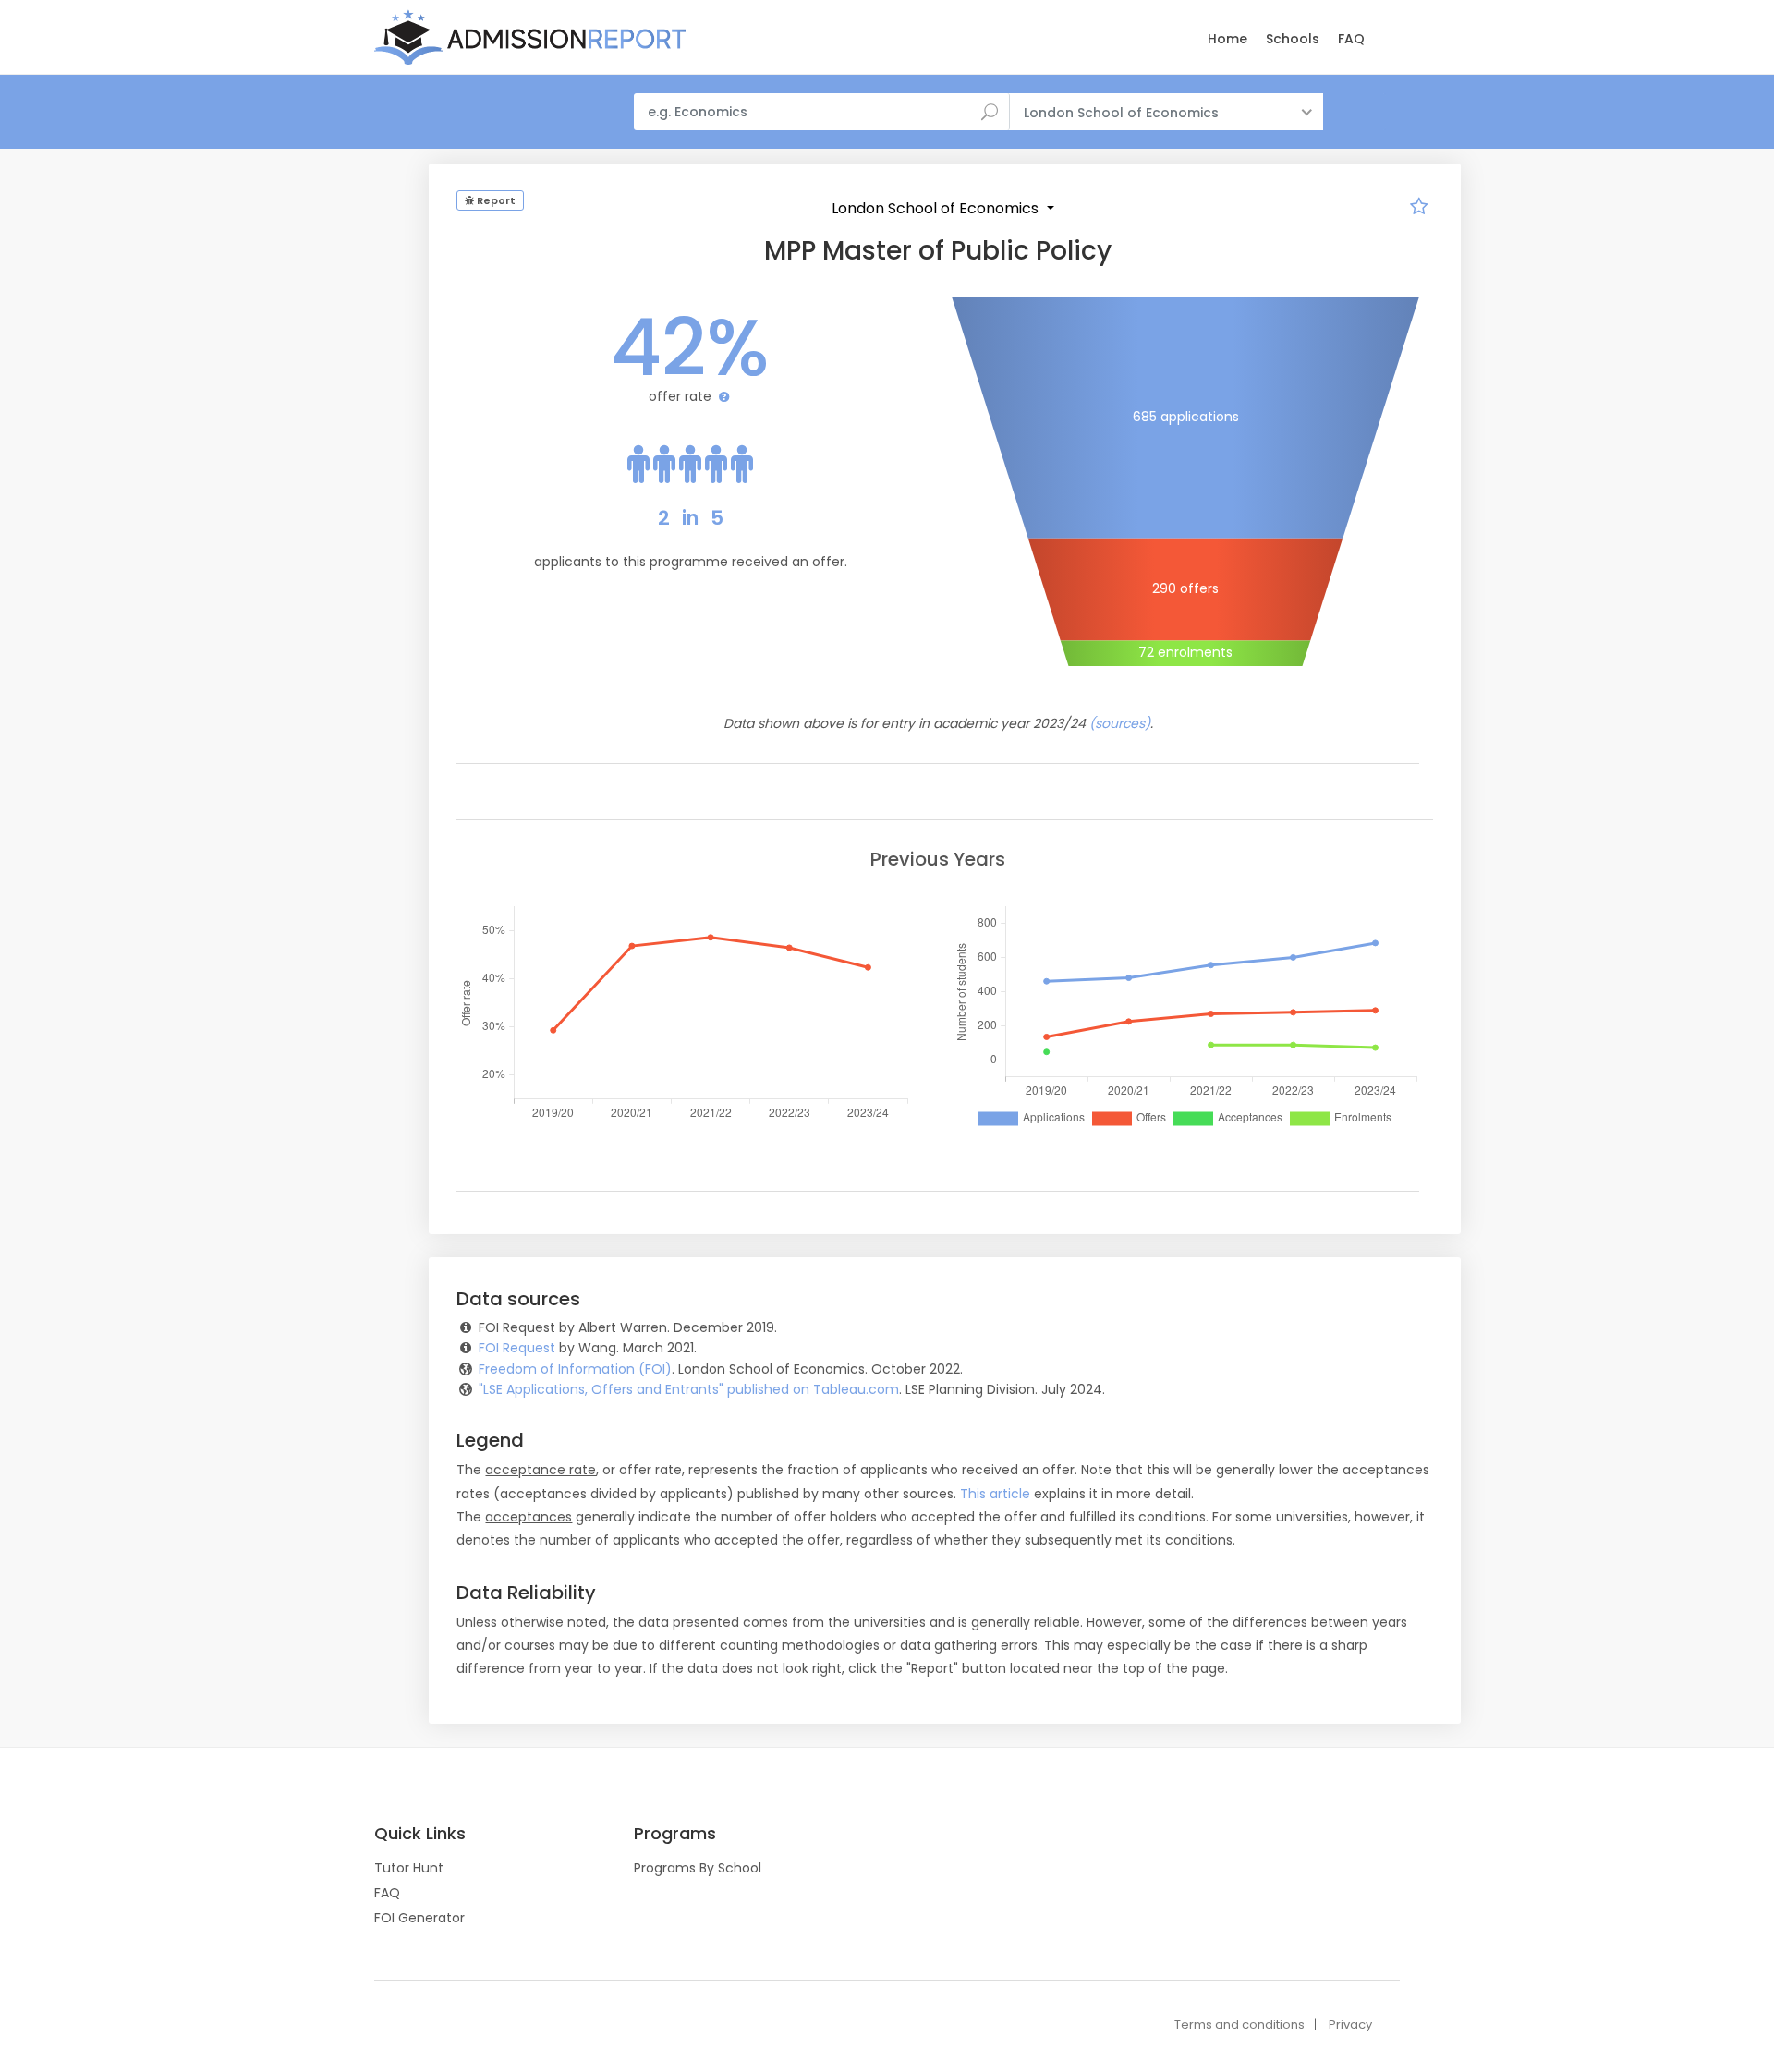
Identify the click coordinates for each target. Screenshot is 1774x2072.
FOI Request (517, 1348)
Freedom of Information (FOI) (575, 1369)
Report (495, 200)
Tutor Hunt (409, 1868)
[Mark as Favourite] (1419, 209)
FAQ (1351, 39)
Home (1227, 39)
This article (995, 1494)
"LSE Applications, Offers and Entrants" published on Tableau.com (689, 1389)
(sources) (1120, 723)
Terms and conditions (1239, 2024)
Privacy (1350, 2024)
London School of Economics (937, 208)
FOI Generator (419, 1918)
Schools (1293, 39)
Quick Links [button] (420, 1834)
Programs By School (698, 1868)
